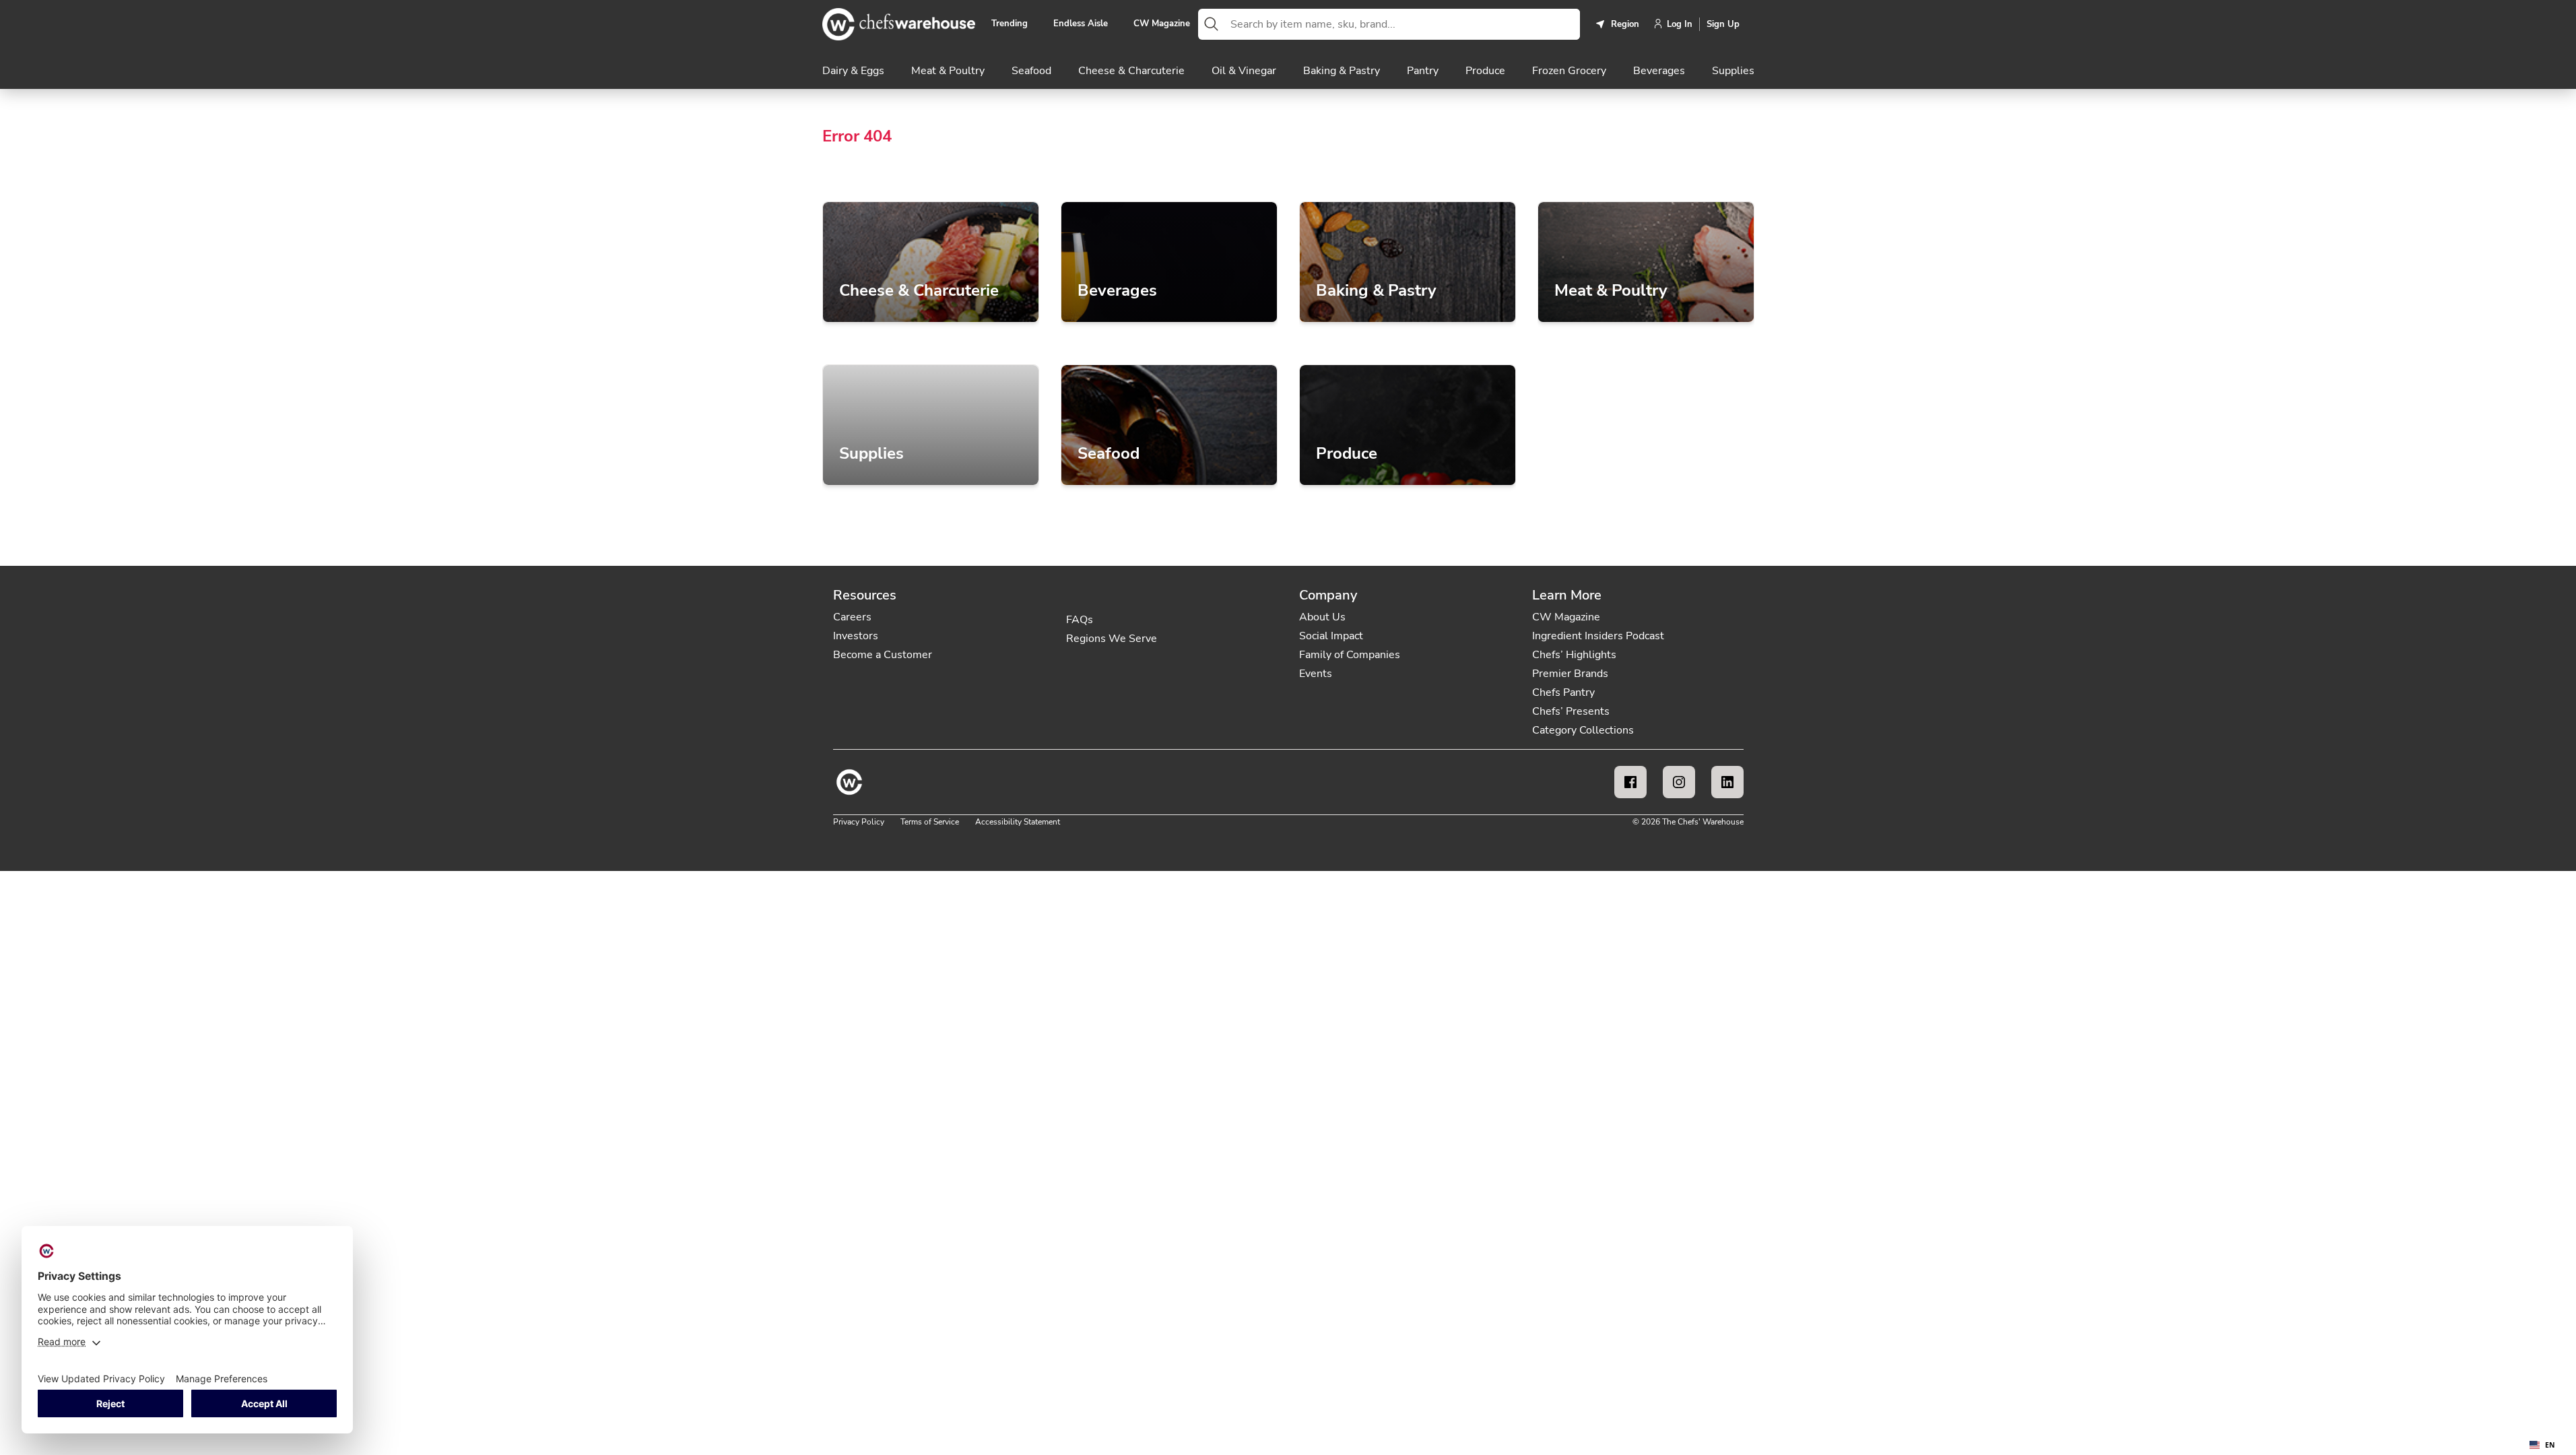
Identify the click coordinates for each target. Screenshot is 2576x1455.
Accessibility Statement (1018, 822)
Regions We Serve (1112, 639)
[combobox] (1402, 24)
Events (1316, 674)
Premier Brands (1570, 674)
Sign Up (1723, 24)
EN (2550, 1445)
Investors (856, 636)
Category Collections (1583, 730)
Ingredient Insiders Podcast (1598, 636)
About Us (1322, 617)
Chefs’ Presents (1571, 711)
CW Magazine (1162, 24)
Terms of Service (930, 822)
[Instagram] (1679, 782)
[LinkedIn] (1727, 782)
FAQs (1080, 620)
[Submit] (1212, 24)
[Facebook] (1630, 782)
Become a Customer (883, 655)
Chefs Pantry (1563, 692)
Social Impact (1331, 636)
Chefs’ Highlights (1574, 655)
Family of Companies (1350, 655)
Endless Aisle (1081, 24)
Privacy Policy (859, 822)
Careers (852, 617)
